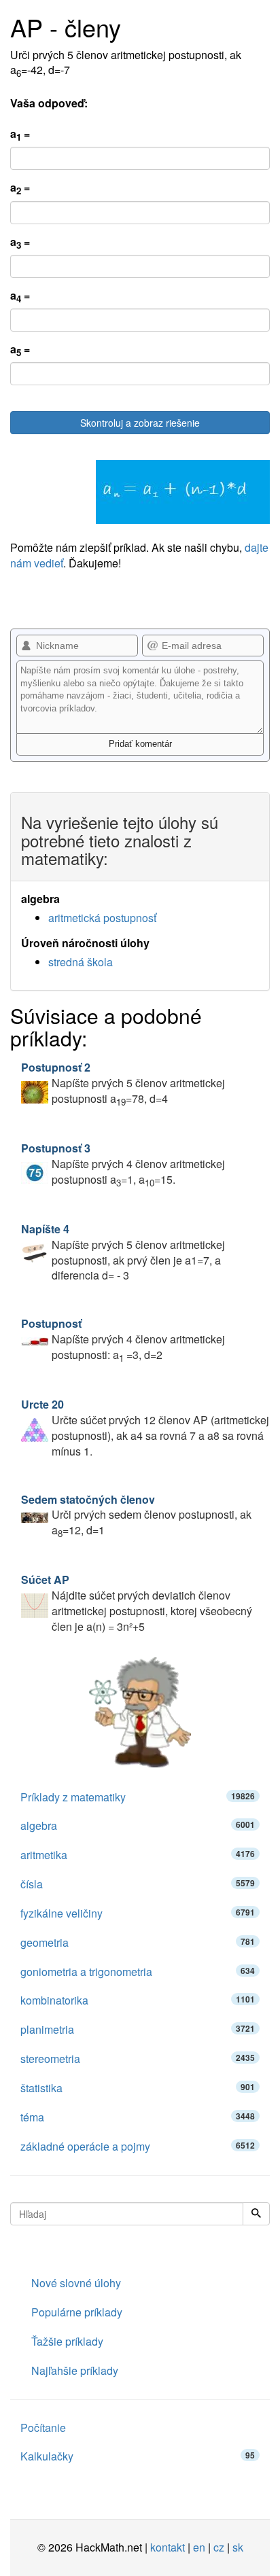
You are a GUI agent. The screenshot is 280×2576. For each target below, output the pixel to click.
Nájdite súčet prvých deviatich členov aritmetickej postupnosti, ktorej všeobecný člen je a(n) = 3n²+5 (137, 1603)
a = (20, 135)
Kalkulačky (138, 2456)
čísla (138, 1884)
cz (219, 2547)
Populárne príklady (77, 2312)
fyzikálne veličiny (138, 1913)
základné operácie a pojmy (138, 2146)
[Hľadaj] (256, 2214)
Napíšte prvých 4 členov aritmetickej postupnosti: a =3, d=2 (123, 1339)
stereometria (138, 2059)
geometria (138, 1942)
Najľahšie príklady (75, 2370)
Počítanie (43, 2428)
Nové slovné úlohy (76, 2283)
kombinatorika (138, 2000)
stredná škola (81, 962)
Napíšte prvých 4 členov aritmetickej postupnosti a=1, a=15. (123, 1164)
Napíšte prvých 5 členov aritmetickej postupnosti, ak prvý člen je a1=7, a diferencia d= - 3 (123, 1252)
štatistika (138, 2088)
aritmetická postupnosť (102, 918)
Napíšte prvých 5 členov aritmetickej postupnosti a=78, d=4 (123, 1083)
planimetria (138, 2029)
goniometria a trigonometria (138, 1972)
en (199, 2547)
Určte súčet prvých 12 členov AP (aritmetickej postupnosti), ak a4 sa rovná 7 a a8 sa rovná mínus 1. (145, 1428)
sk (238, 2547)
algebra (138, 1825)
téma (138, 2117)
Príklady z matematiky (138, 1797)
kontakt (168, 2547)
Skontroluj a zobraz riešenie (140, 423)
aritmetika (138, 1855)
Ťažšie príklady (67, 2341)
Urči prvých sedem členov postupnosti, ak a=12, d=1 (136, 1515)
